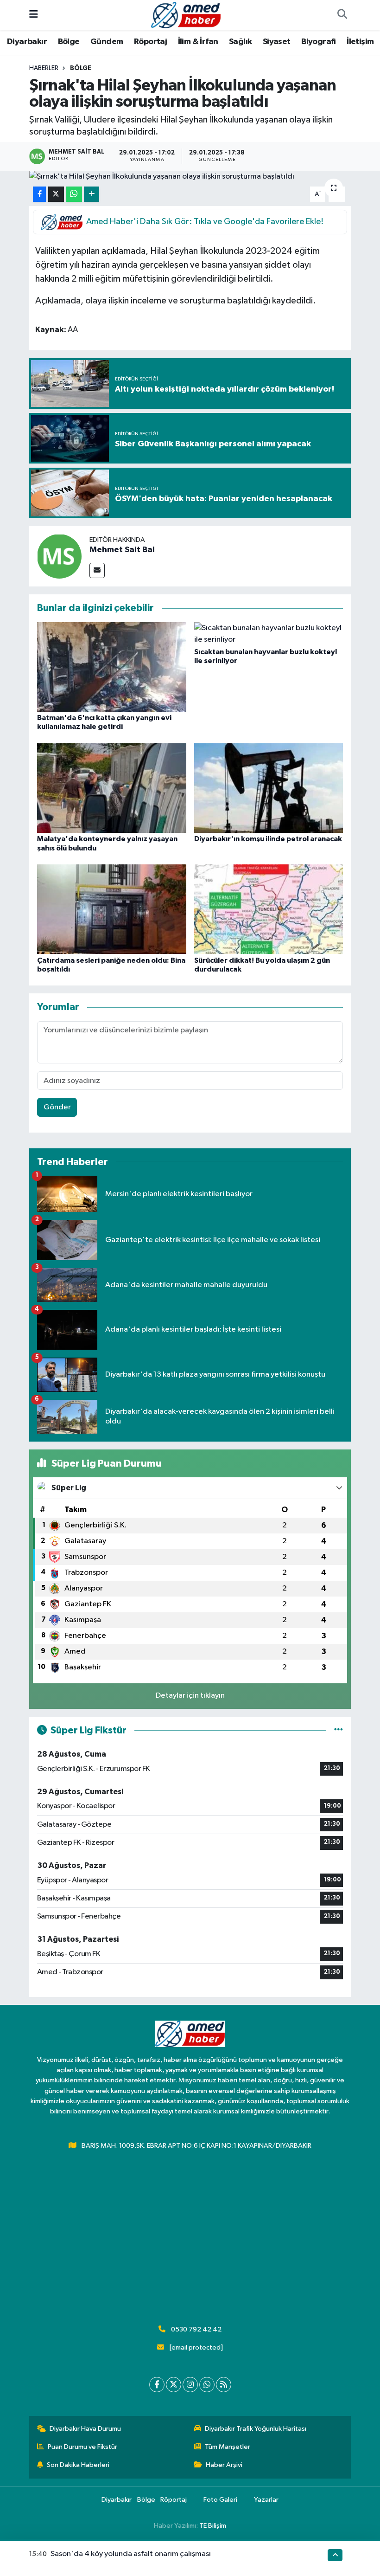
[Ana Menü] (34, 15)
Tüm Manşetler (228, 2447)
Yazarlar (266, 2500)
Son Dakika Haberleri (78, 2465)
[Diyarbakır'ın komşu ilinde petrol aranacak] (269, 788)
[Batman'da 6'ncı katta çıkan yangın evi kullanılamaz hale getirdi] (112, 667)
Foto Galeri (220, 2500)
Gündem (107, 42)
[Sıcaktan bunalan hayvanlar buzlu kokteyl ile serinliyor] (269, 634)
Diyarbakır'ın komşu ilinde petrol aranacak (268, 839)
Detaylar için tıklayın (190, 1696)
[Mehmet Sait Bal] (59, 556)
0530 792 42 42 (196, 2329)
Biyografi (319, 42)
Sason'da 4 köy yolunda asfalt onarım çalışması (131, 2554)
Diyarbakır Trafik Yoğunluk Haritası (256, 2429)
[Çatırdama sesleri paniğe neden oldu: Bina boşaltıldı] (112, 909)
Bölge (69, 42)
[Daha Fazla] (92, 194)
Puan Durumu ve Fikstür (82, 2447)
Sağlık (240, 42)
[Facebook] (157, 2385)
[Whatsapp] (207, 2385)
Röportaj (150, 42)
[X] (174, 2385)
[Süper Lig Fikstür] (339, 1730)
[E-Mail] (97, 570)
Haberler (44, 68)
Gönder (57, 1107)
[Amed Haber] (186, 15)
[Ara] (342, 15)
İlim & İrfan (198, 42)
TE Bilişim (213, 2526)
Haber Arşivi (224, 2465)
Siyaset (277, 42)
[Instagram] (190, 2385)
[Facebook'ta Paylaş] (39, 194)
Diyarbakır (27, 42)
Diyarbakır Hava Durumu (85, 2429)
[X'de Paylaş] (56, 194)
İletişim (360, 42)
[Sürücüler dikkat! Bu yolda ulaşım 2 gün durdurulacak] (269, 909)
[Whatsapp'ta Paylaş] (74, 194)
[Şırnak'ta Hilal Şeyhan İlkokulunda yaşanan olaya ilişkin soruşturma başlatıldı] (190, 177)
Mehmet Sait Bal (122, 550)
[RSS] (224, 2385)
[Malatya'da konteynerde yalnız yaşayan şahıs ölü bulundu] (112, 788)
